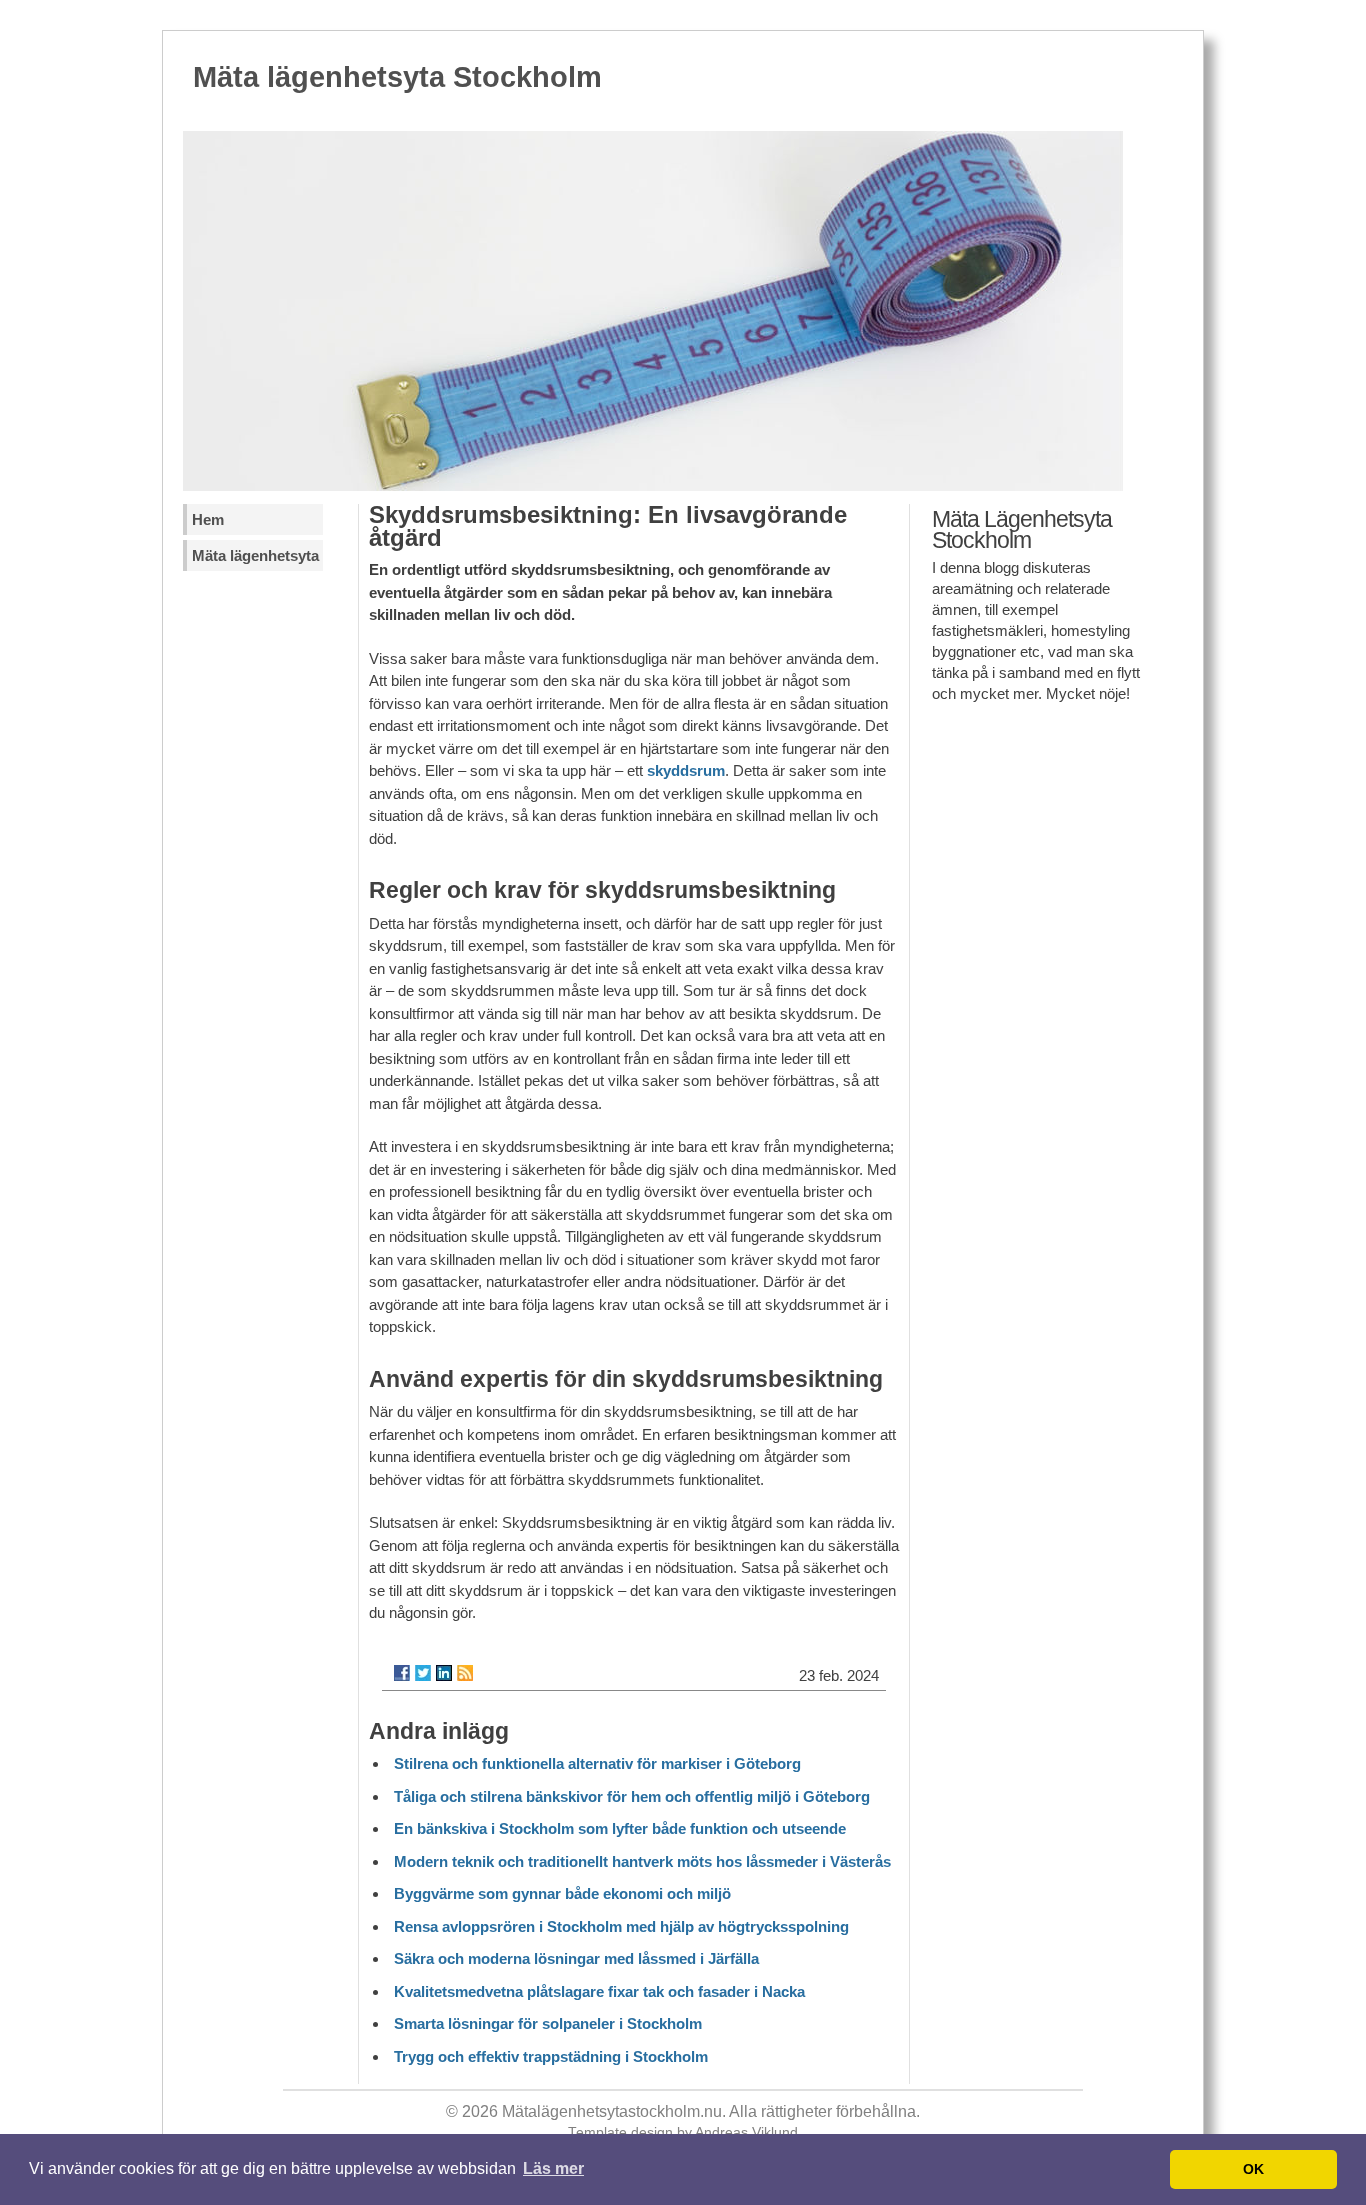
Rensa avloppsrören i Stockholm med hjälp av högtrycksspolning (621, 1926)
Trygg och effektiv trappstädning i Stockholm (551, 2056)
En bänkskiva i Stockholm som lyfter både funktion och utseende (620, 1828)
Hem (208, 519)
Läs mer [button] (553, 2168)
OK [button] (1253, 2169)
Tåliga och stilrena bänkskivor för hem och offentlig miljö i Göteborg (632, 1796)
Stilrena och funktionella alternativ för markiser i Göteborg (597, 1763)
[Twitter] (423, 1673)
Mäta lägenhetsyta (255, 555)
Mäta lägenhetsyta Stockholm (397, 77)
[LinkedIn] (444, 1673)
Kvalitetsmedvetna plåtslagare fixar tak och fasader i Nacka (599, 1991)
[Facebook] (402, 1673)
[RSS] (465, 1673)
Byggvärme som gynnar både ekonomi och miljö (562, 1893)
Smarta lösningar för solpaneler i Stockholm (548, 2023)
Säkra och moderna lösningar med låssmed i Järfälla (576, 1958)
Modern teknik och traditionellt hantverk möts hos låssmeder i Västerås (642, 1861)
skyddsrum (686, 770)
